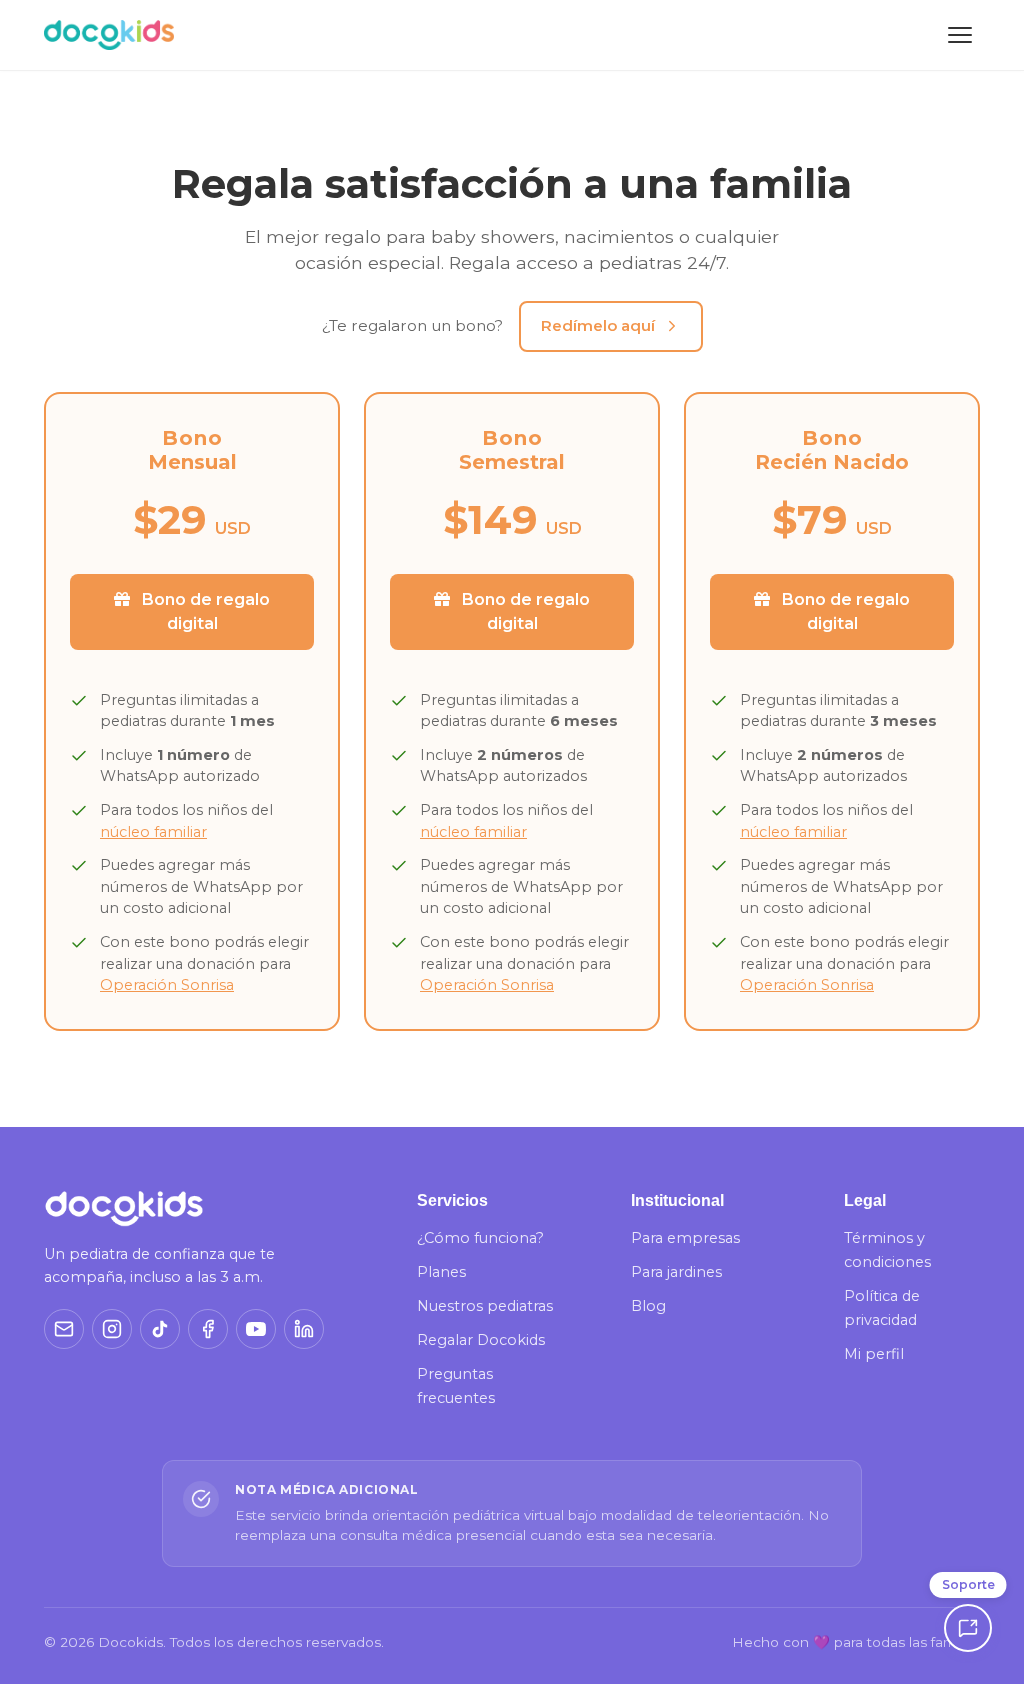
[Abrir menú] (960, 35)
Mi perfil (874, 1354)
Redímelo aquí (598, 325)
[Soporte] (968, 1628)
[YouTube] (256, 1329)
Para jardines (676, 1272)
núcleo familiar (153, 832)
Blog (648, 1306)
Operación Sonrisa (167, 985)
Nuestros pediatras (485, 1306)
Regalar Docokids (481, 1340)
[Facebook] (208, 1329)
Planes (441, 1272)
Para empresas (685, 1238)
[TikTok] (160, 1329)
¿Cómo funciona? (480, 1238)
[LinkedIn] (304, 1329)
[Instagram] (112, 1329)
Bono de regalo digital (204, 611)
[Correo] (64, 1329)
